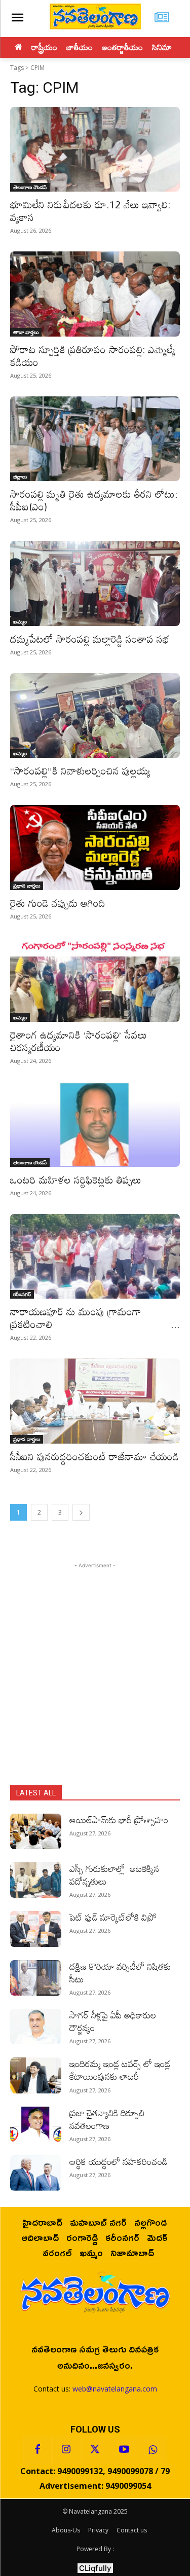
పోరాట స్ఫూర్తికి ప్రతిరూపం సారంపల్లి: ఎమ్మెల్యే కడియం (93, 356)
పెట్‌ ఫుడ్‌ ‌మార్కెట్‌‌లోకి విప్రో (113, 1917)
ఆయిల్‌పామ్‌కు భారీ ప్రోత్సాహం (119, 1820)
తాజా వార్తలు (26, 332)
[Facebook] (37, 2450)
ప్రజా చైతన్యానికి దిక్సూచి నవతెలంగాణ (107, 2119)
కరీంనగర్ (22, 1294)
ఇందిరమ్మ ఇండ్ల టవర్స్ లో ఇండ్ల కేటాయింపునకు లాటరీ (120, 2070)
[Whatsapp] (153, 2450)
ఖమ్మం (20, 621)
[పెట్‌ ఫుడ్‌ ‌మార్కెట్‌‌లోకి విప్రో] (36, 1929)
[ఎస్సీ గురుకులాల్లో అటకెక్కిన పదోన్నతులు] (36, 1880)
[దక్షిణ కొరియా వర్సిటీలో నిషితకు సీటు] (36, 1978)
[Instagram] (66, 2450)
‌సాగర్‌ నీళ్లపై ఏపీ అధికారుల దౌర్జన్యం (113, 2021)
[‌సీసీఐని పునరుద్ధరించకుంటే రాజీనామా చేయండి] (95, 1401)
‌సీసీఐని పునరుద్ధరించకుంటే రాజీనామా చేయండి (94, 1456)
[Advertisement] (95, 1666)
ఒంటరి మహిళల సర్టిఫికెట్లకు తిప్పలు (76, 1180)
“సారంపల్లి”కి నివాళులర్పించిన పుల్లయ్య (80, 770)
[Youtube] (124, 2450)
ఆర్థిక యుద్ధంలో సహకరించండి (118, 2161)
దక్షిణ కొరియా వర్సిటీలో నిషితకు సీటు (120, 1973)
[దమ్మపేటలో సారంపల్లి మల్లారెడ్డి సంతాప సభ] (95, 583)
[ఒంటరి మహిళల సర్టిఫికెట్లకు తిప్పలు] (95, 1124)
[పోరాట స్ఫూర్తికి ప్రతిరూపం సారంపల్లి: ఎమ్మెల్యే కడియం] (95, 294)
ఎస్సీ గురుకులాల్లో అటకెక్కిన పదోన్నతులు (114, 1875)
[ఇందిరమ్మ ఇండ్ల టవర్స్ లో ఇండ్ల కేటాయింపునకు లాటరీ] (36, 2075)
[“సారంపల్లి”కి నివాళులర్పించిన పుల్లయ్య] (95, 716)
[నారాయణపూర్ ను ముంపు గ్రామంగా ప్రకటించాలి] (95, 1257)
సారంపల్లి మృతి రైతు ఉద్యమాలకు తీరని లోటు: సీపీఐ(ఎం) (94, 500)
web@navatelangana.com (115, 2389)
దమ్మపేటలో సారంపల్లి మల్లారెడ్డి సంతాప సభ (90, 639)
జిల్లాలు (20, 476)
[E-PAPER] (162, 19)
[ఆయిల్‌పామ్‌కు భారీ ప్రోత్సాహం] (36, 1831)
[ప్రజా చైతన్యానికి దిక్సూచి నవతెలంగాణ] (36, 2124)
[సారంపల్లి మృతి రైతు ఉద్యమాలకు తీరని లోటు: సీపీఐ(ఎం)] (95, 439)
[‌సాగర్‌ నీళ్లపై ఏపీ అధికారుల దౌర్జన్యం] (36, 2027)
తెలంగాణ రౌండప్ (30, 187)
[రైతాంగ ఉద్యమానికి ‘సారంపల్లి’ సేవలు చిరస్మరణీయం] (95, 980)
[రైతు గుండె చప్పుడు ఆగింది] (95, 848)
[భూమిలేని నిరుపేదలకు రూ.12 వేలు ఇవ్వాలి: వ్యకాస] (95, 150)
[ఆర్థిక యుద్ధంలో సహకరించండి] (36, 2173)
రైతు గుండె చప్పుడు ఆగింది (58, 903)
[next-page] (81, 1512)
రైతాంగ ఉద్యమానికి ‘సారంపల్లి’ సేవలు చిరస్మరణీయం (79, 1041)
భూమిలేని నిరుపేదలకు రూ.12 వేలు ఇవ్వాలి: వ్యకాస (90, 211)
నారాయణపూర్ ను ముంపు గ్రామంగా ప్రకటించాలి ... (95, 1318)
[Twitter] (95, 2450)
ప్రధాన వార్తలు (27, 886)
